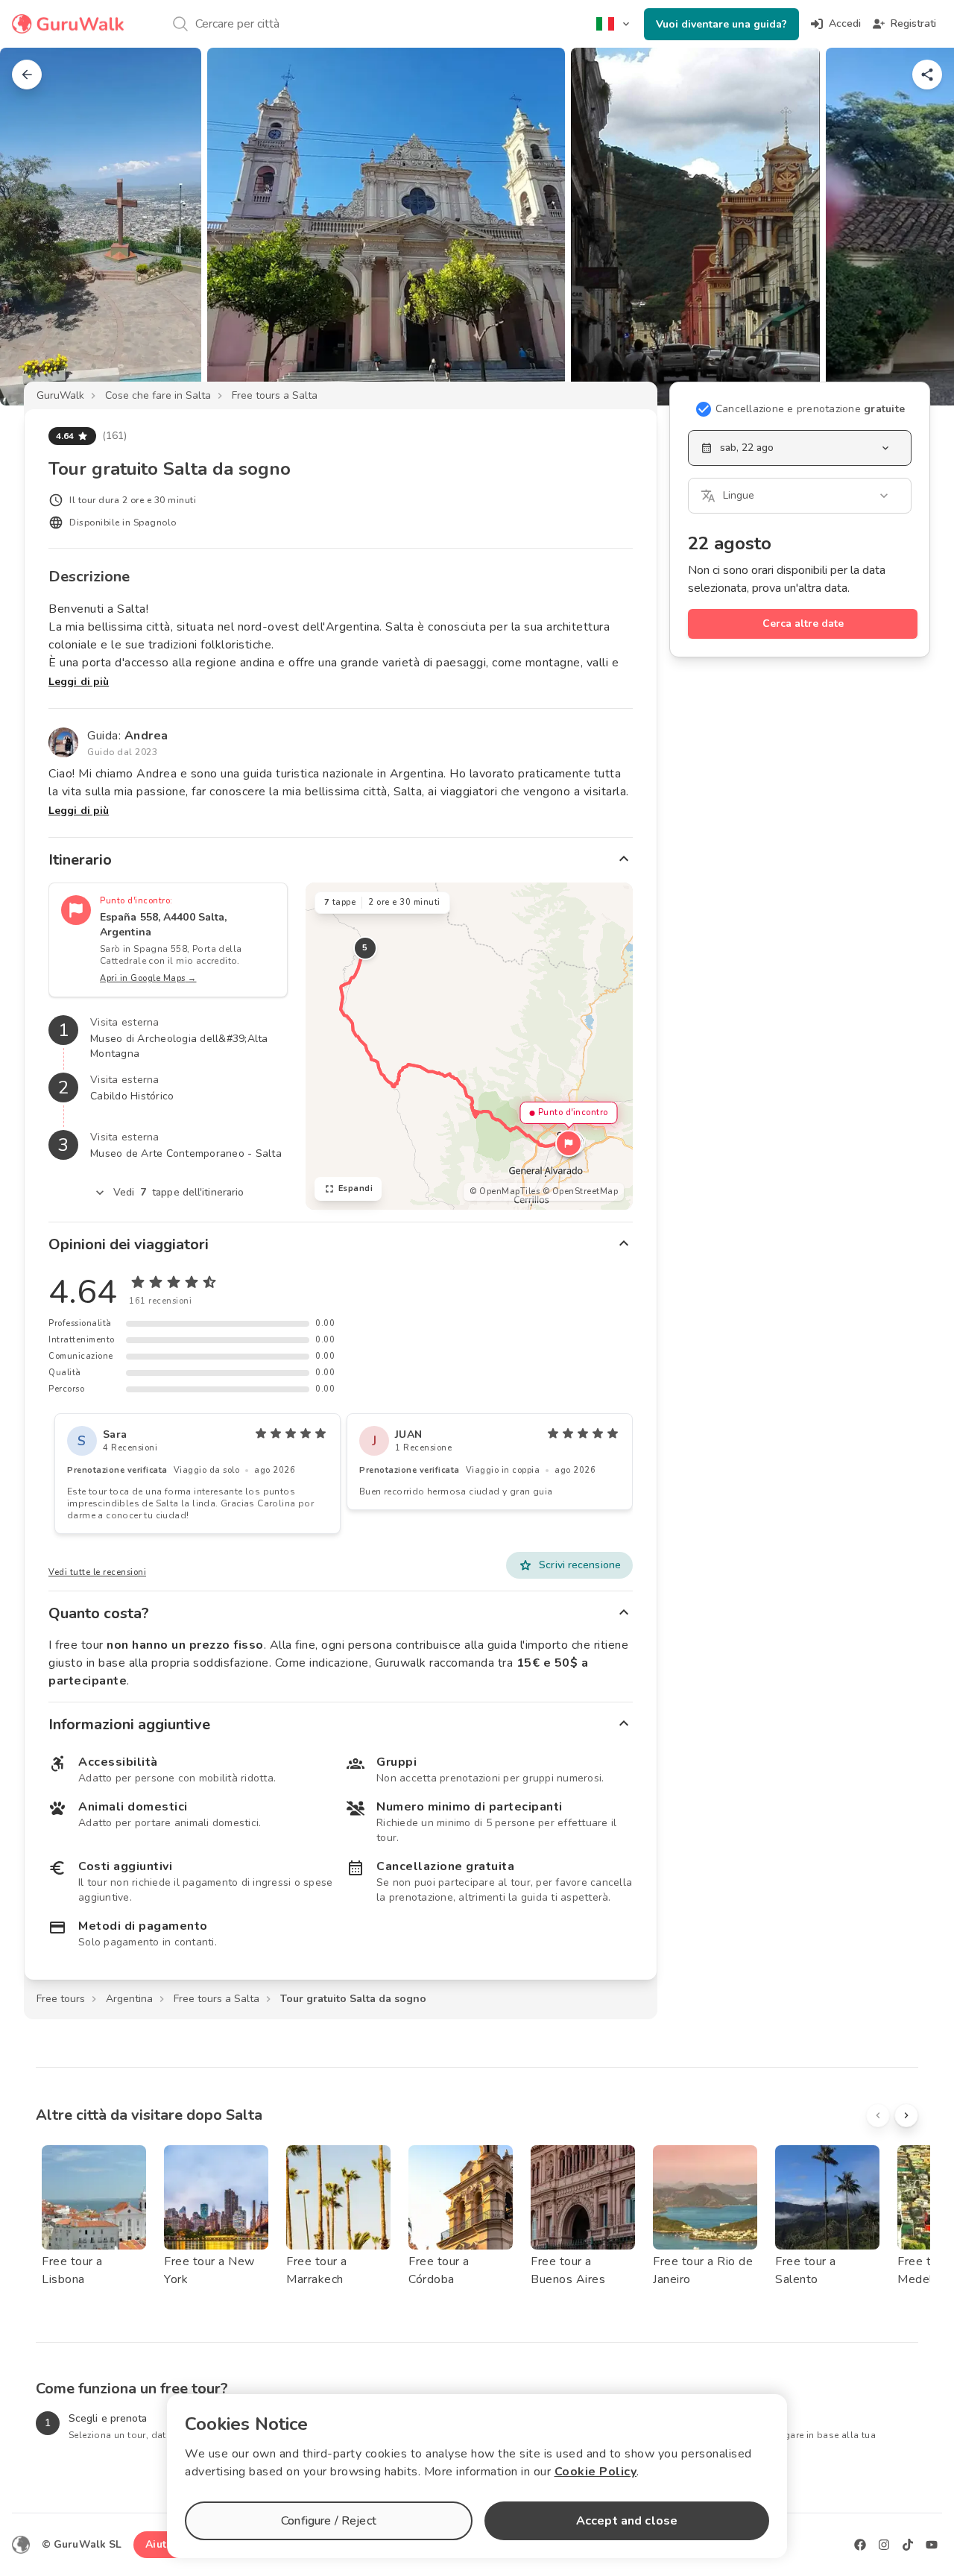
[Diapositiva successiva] (918, 227)
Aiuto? (162, 2544)
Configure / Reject (329, 2521)
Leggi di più (79, 682)
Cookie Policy (596, 2472)
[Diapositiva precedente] (36, 227)
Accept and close (627, 2521)
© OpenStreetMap (581, 1191)
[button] (569, 1143)
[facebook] (860, 2545)
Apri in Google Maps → (148, 978)
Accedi (845, 23)
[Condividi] (927, 75)
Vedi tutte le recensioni (97, 1572)
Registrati (913, 23)
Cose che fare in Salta (158, 395)
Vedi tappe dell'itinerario (179, 1192)
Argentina (129, 1999)
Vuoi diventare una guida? (721, 24)
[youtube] (932, 2545)
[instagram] (884, 2545)
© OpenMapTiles (505, 1191)
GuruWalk (60, 395)
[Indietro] (27, 75)
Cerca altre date (803, 624)
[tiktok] (908, 2545)
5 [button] (365, 948)
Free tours (61, 1999)
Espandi (356, 1188)
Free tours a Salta (275, 395)
